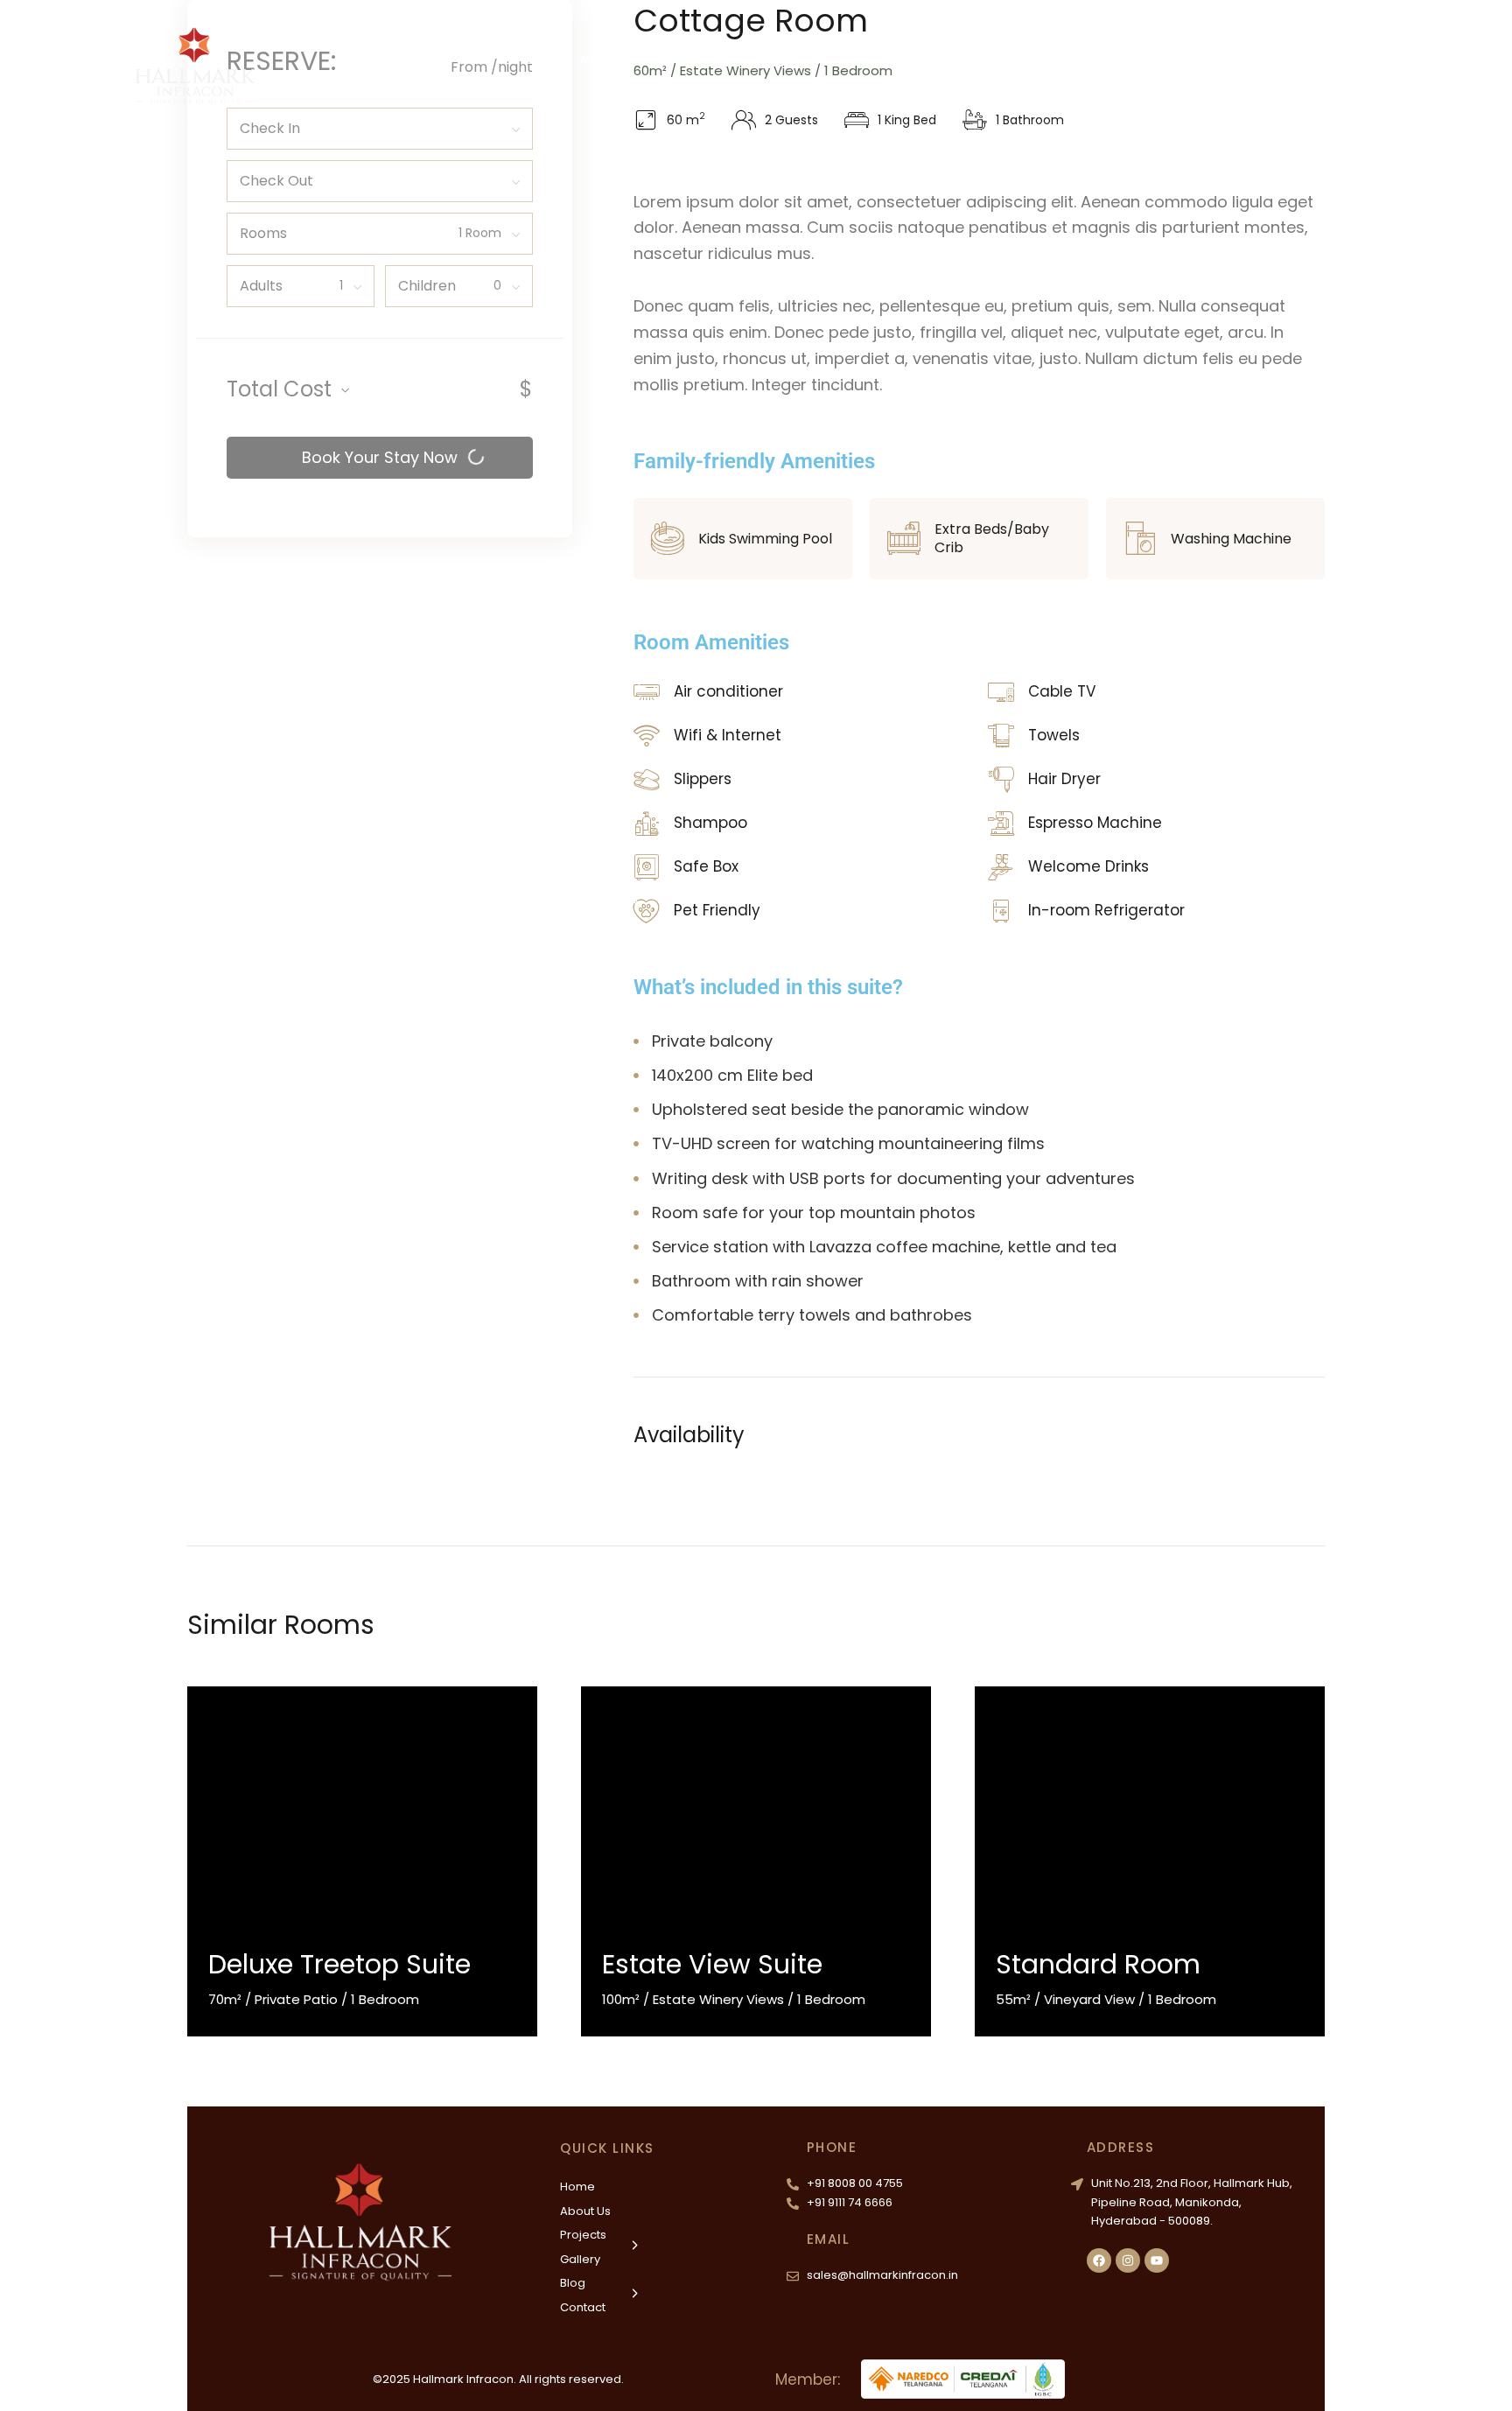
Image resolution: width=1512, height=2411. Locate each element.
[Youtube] (1157, 2260)
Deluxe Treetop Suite (339, 1964)
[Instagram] (1128, 2260)
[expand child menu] (745, 52)
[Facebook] (1099, 2260)
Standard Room (1098, 1964)
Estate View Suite (712, 1964)
